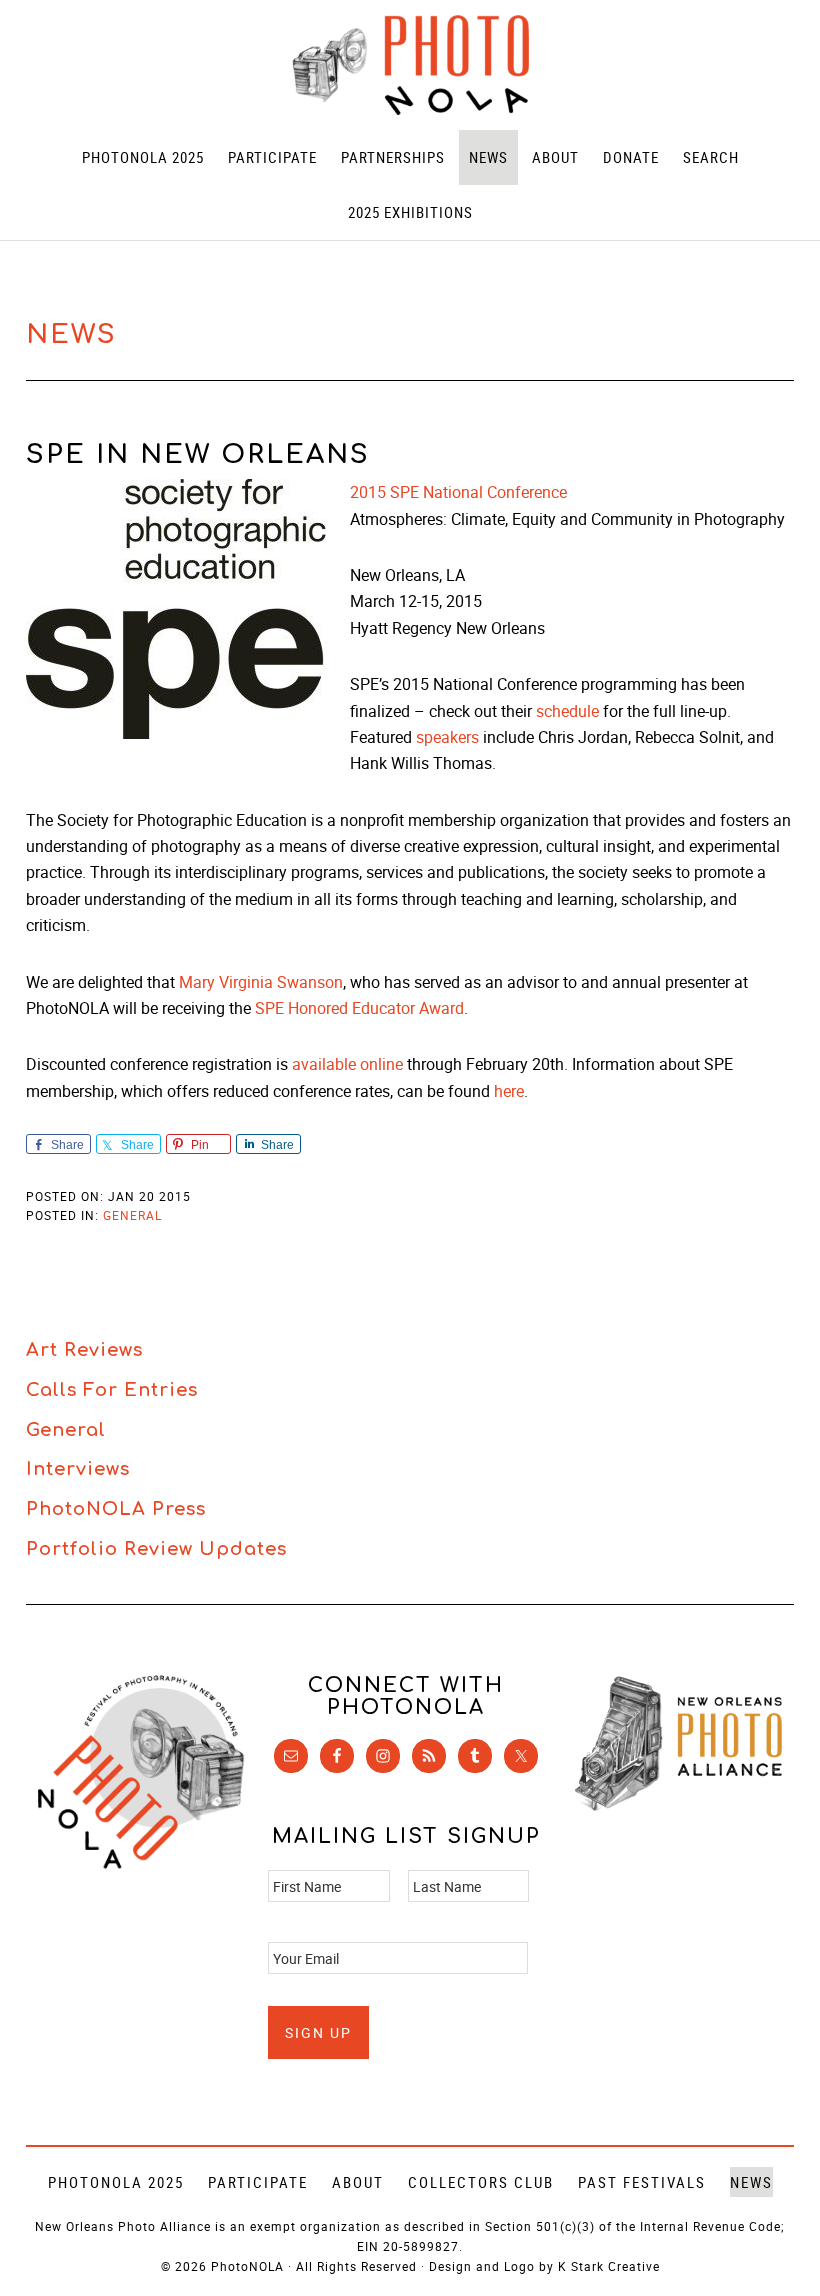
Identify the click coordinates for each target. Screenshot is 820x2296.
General (132, 1215)
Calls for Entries (112, 1390)
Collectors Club (481, 2182)
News (751, 2182)
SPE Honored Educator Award (359, 1008)
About (358, 2182)
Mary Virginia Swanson (261, 982)
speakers (447, 737)
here (509, 1091)
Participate (258, 2182)
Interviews (78, 1469)
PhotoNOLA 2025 (116, 2182)
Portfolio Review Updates (156, 1549)
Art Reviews (84, 1350)
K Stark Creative (609, 2266)
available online (347, 1064)
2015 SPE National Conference (458, 492)
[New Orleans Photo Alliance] (678, 1806)
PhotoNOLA (410, 65)
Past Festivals (642, 2182)
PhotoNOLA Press (116, 1509)
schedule (567, 711)
